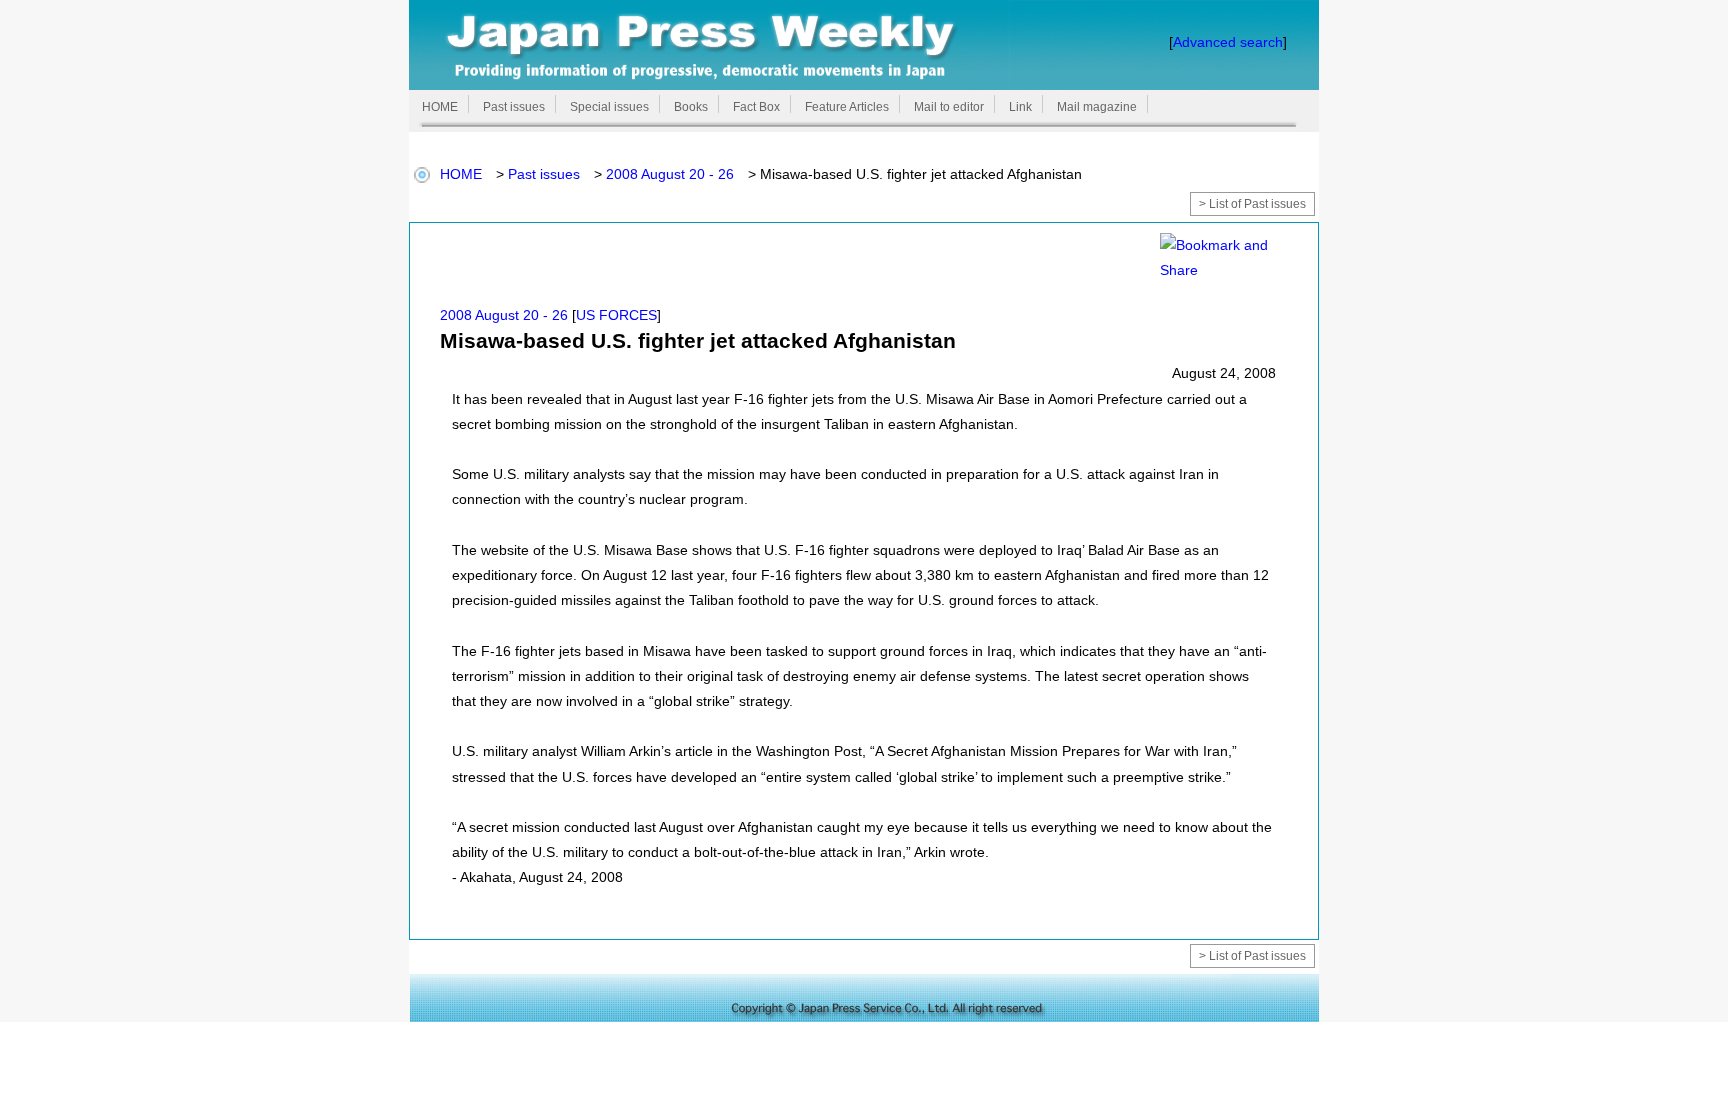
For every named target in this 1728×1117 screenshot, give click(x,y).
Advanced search (1228, 42)
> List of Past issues (1252, 204)
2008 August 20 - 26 (670, 174)
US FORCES (616, 315)
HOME (461, 174)
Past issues (544, 174)
